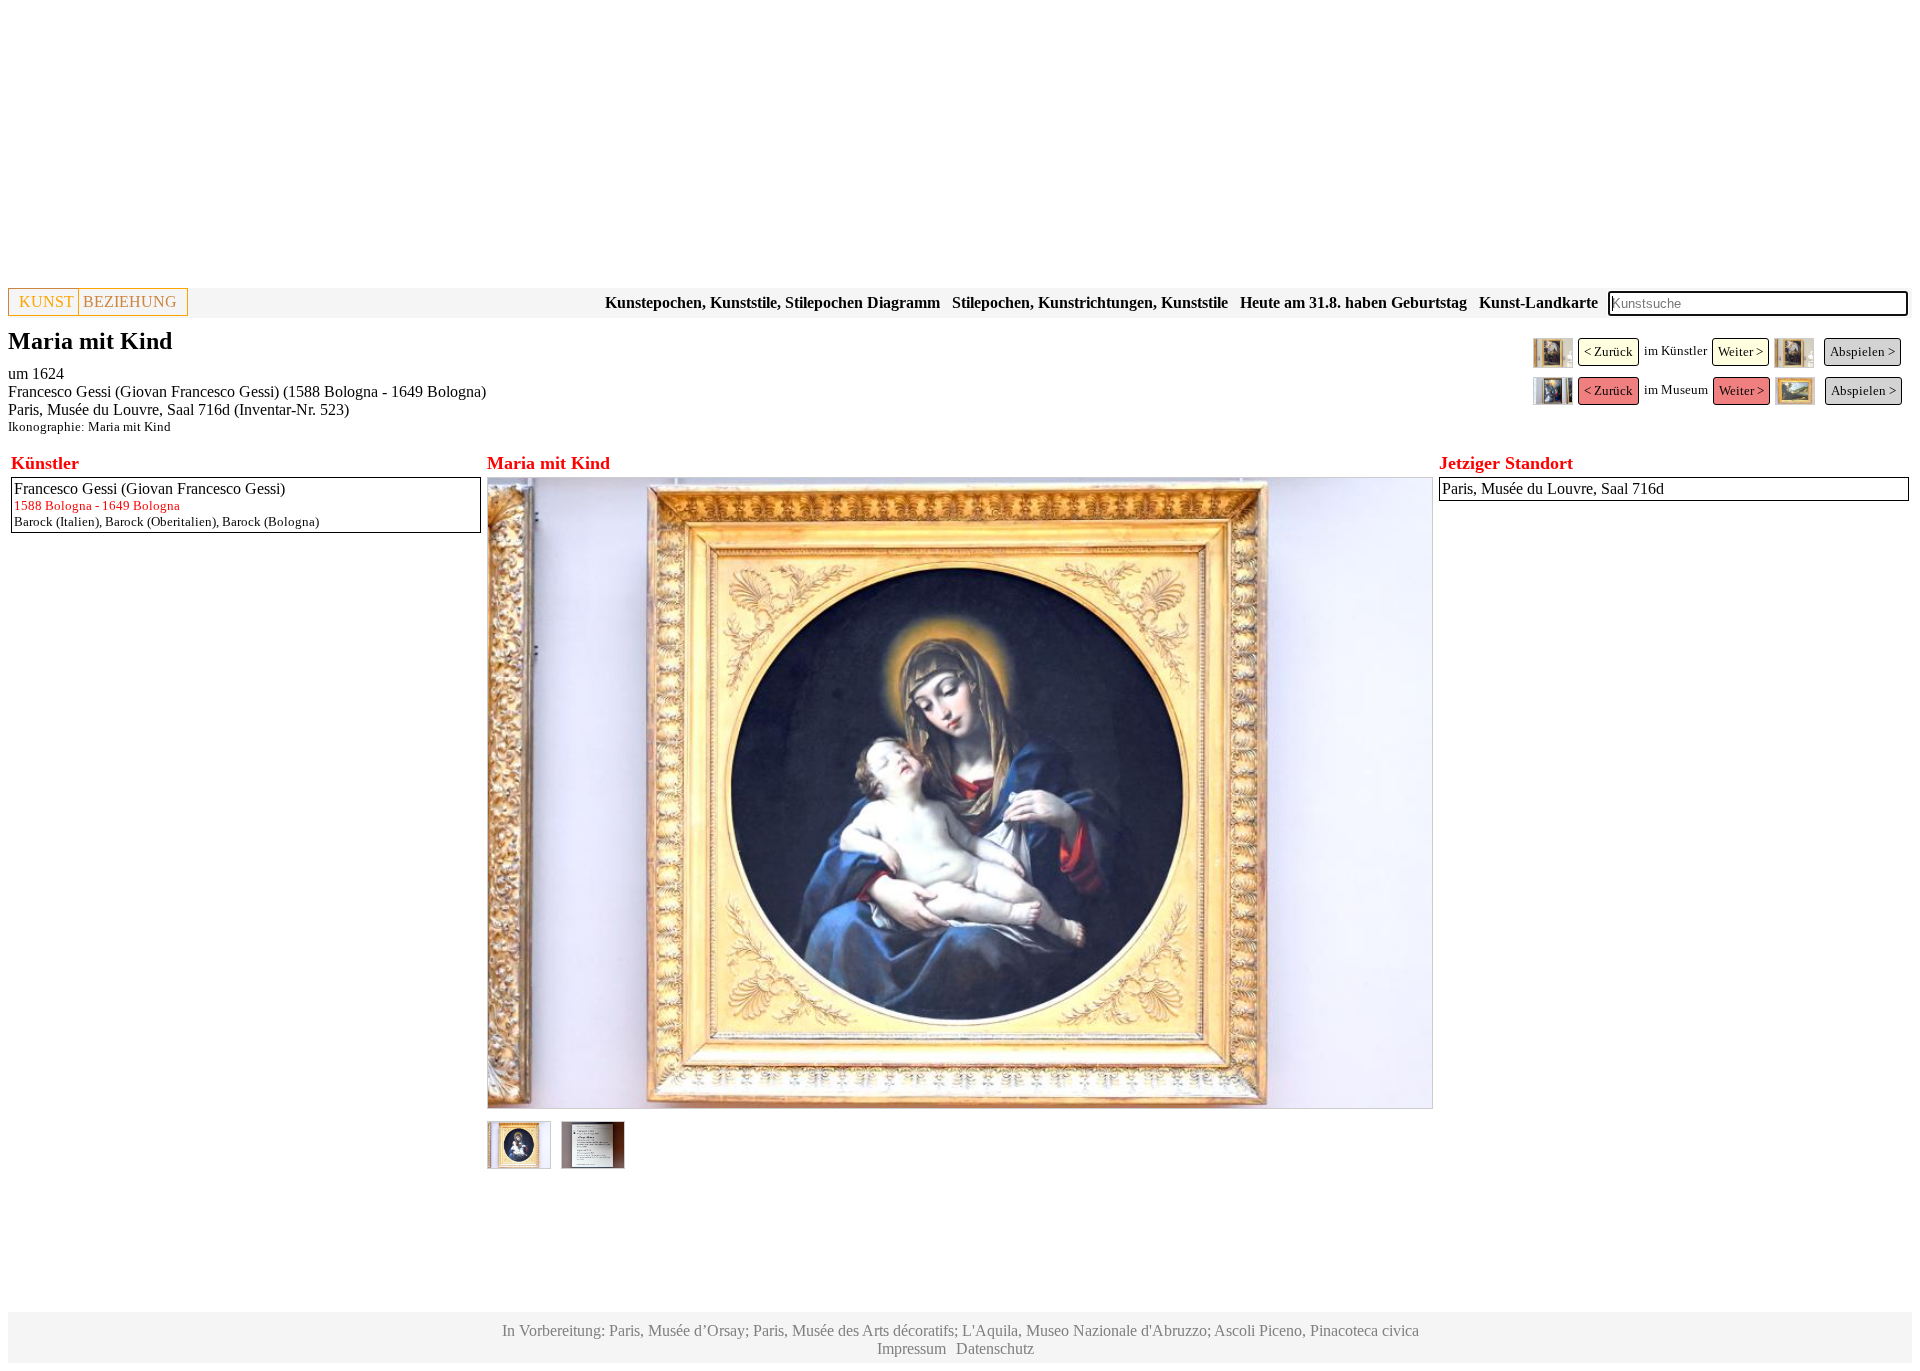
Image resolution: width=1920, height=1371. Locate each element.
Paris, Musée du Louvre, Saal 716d (119, 409)
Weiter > (1740, 351)
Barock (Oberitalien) (160, 521)
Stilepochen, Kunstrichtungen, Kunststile (1090, 302)
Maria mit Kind (129, 426)
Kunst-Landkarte (1538, 302)
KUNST (46, 301)
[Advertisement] (608, 148)
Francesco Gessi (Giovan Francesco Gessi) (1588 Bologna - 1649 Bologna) (247, 391)
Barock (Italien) (56, 521)
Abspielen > (1862, 351)
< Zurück (1608, 351)
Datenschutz (995, 1348)
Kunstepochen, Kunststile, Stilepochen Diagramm (772, 302)
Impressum (911, 1348)
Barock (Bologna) (270, 521)
